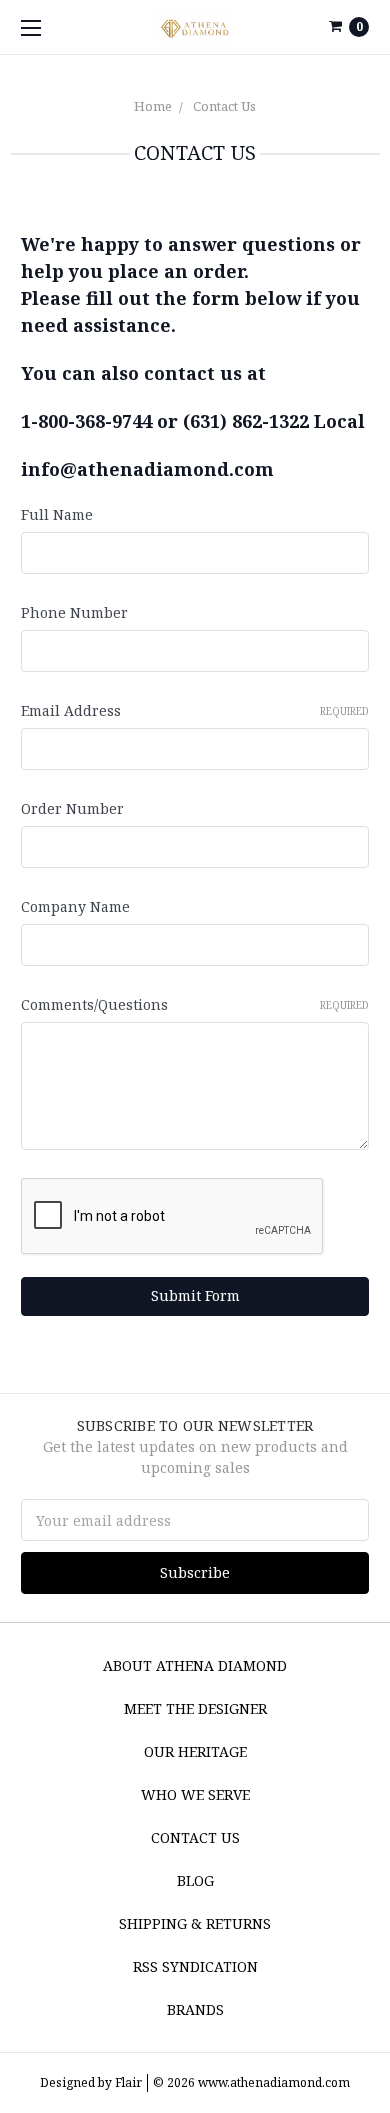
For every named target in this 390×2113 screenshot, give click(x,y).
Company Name (75, 906)
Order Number (72, 808)
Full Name (57, 514)
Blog (195, 1880)
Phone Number (74, 612)
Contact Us (224, 106)
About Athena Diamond (195, 1665)
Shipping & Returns (195, 1923)
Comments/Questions (195, 1004)
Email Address (195, 710)
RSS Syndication (195, 1966)
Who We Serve (195, 1794)
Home (153, 106)
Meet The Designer (195, 1708)
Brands (195, 2009)
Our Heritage (195, 1751)
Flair (128, 2082)
